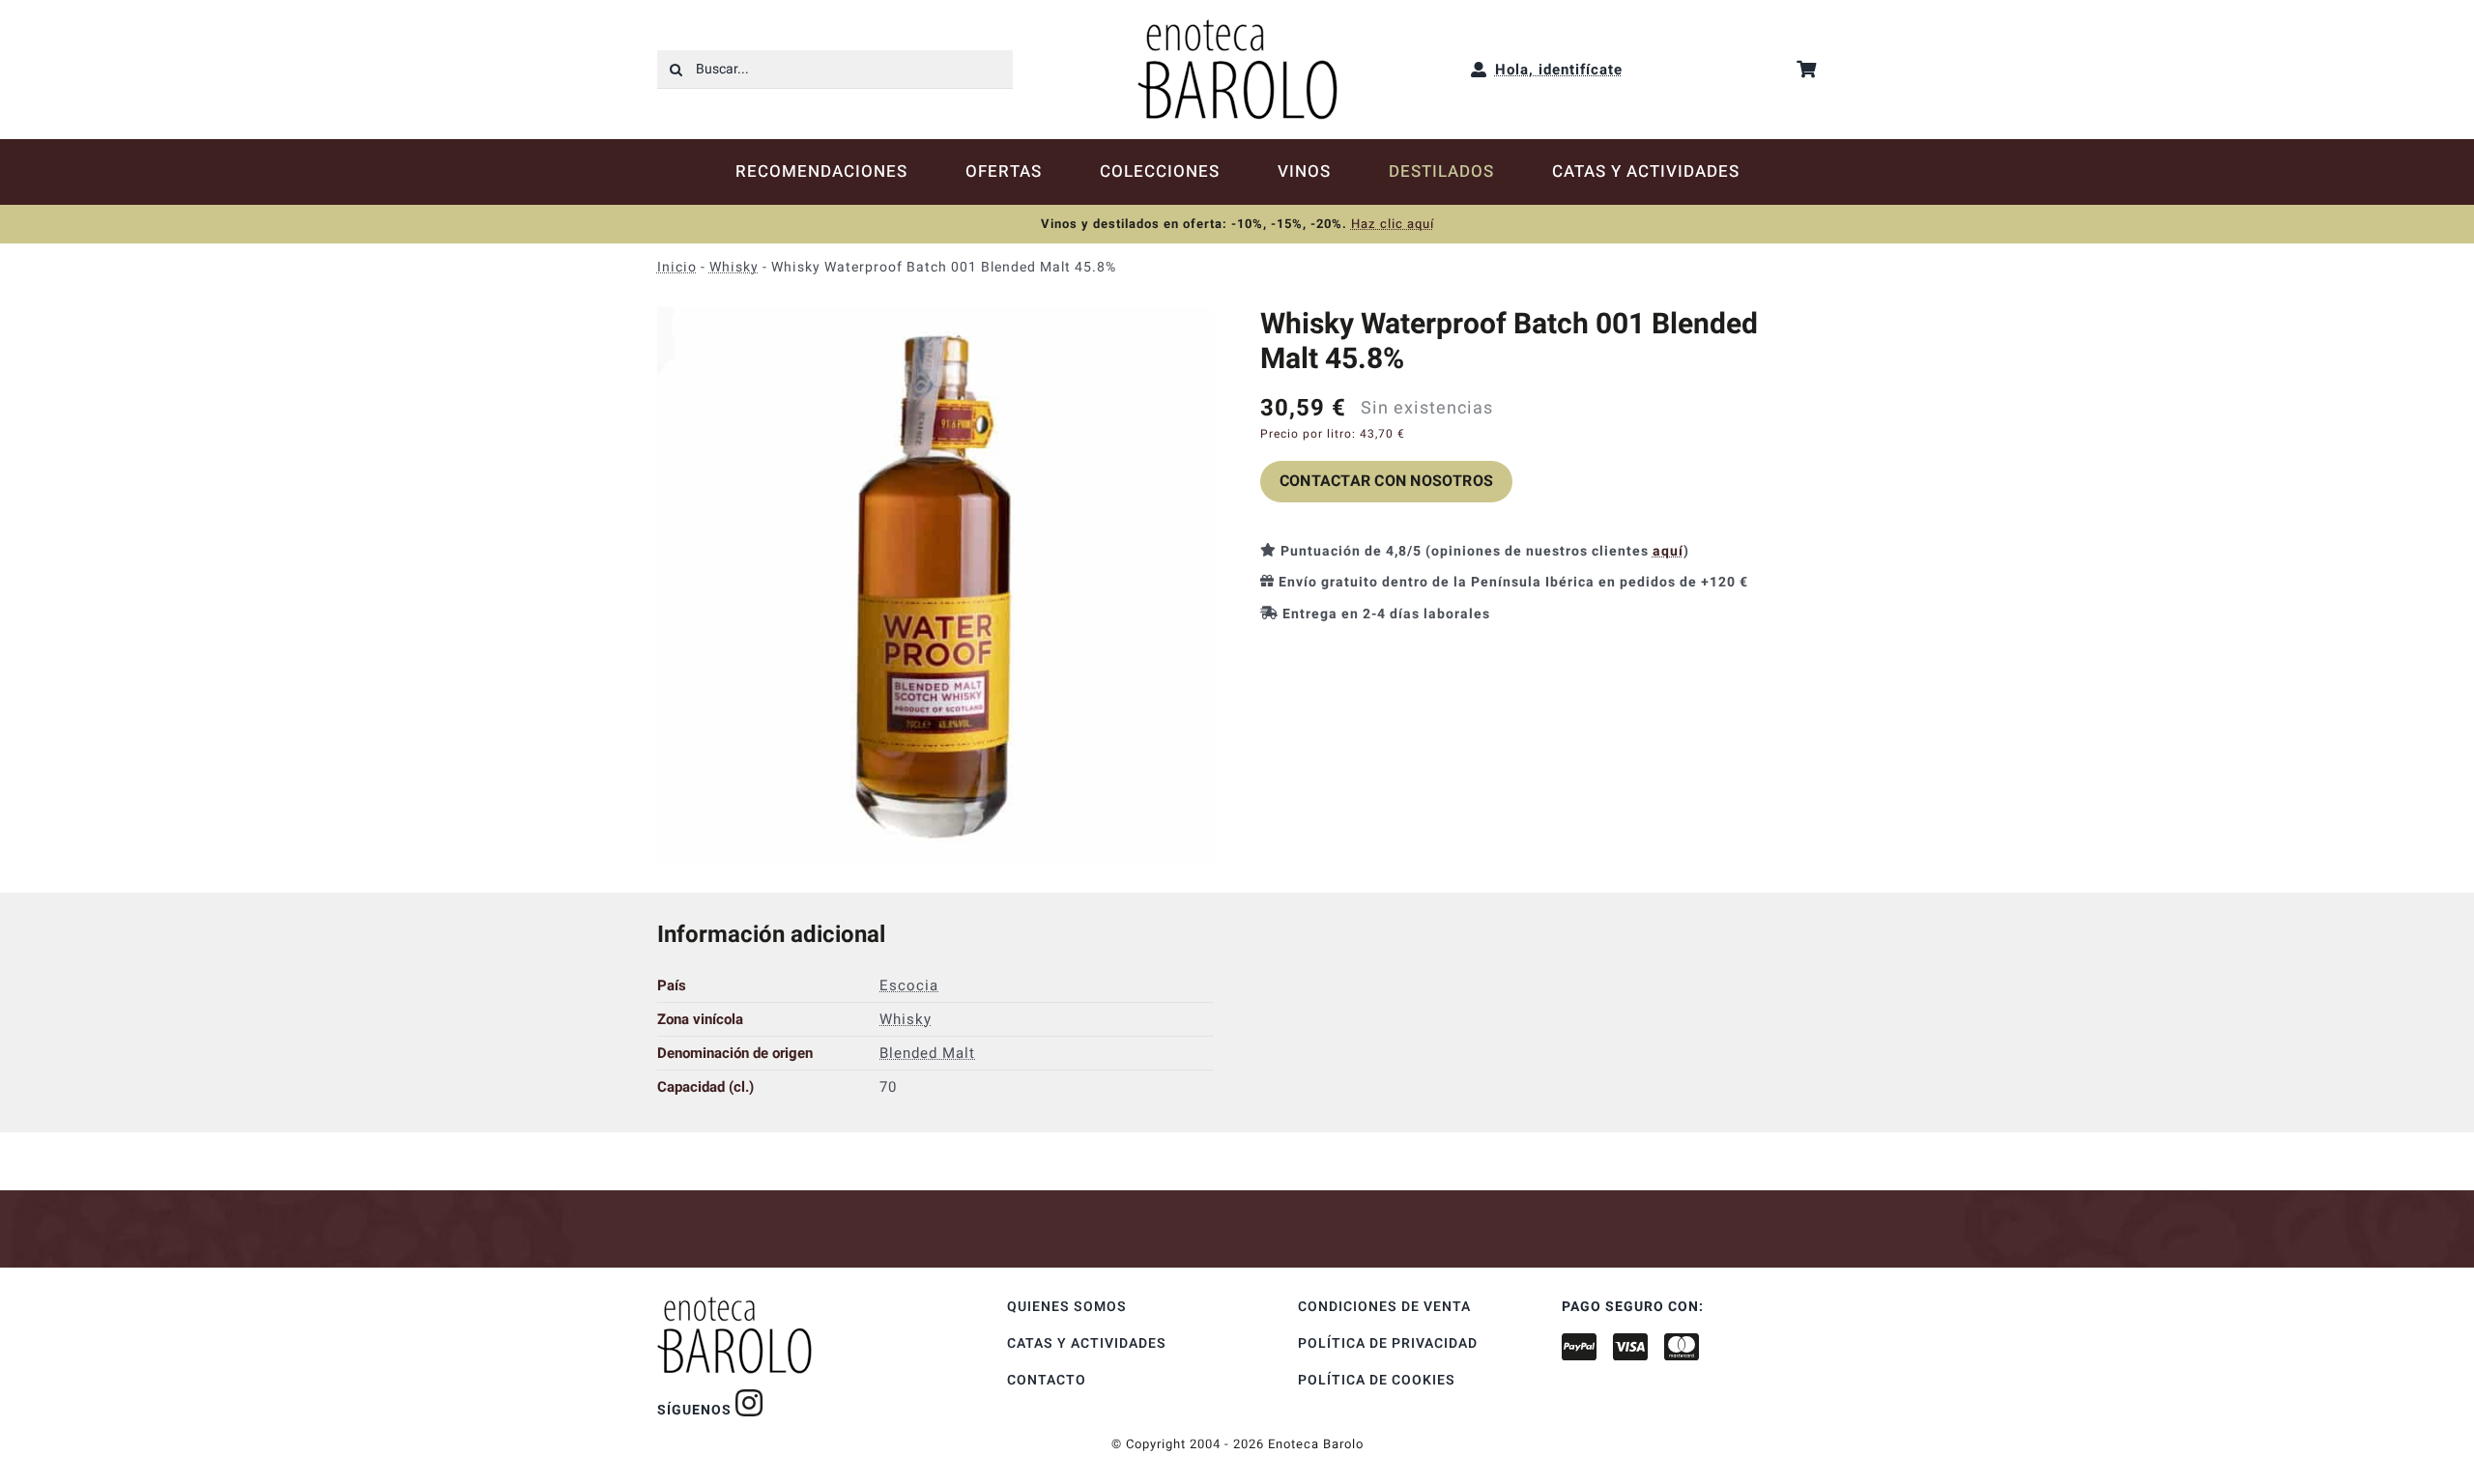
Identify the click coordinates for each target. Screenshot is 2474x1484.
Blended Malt (927, 1053)
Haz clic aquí (1393, 224)
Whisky (734, 267)
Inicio (677, 267)
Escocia (909, 985)
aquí (1668, 551)
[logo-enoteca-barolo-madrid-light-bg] (1237, 26)
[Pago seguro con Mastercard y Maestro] (749, 1403)
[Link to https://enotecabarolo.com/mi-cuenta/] (1479, 70)
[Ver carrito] (1807, 69)
